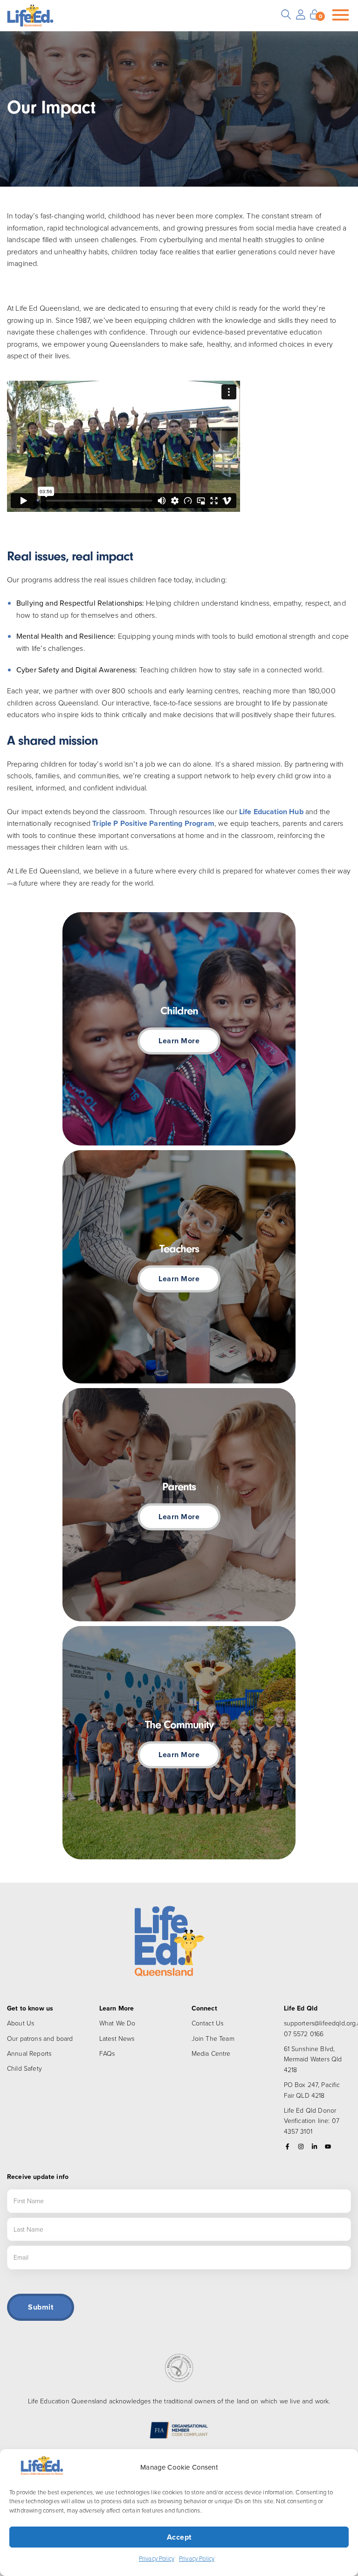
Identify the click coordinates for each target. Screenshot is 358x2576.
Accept (179, 2537)
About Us (21, 2023)
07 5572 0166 (304, 2034)
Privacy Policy (157, 2558)
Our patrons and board (40, 2038)
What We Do (117, 2023)
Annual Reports (29, 2053)
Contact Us (208, 2023)
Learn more (179, 1041)
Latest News (117, 2038)
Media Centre (211, 2053)
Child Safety (24, 2068)
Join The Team (213, 2038)
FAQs (107, 2053)
